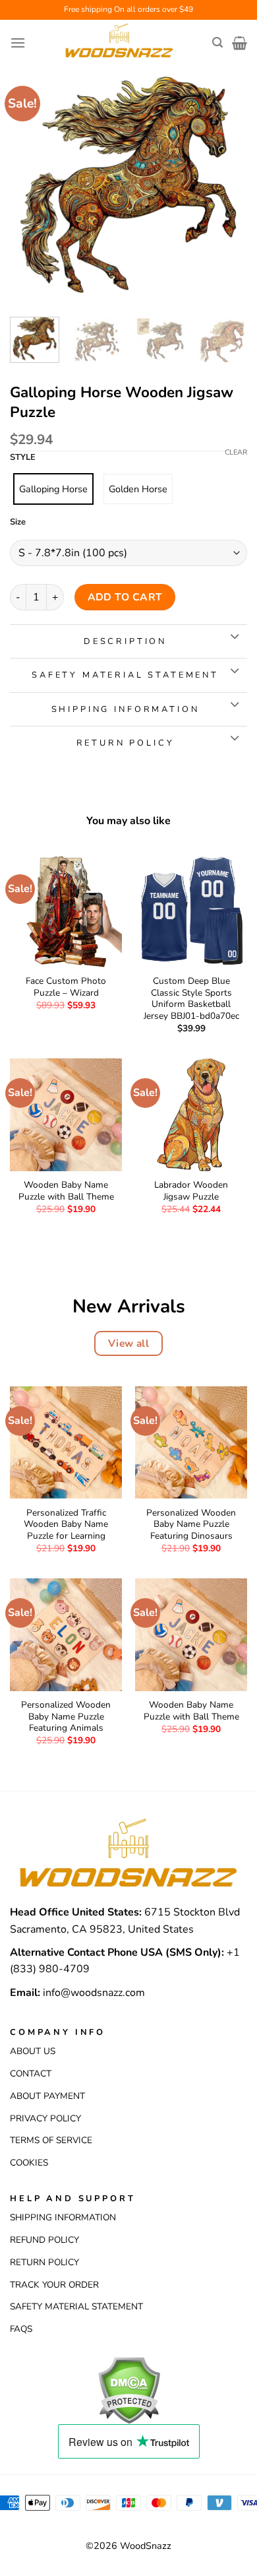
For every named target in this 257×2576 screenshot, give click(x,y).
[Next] (226, 185)
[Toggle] (234, 637)
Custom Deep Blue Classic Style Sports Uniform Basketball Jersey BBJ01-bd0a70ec (191, 999)
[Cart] (240, 43)
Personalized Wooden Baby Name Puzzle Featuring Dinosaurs (191, 1525)
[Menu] (18, 43)
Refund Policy (44, 2240)
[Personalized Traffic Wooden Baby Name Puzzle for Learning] (66, 1442)
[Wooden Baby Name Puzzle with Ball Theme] (66, 1114)
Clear (236, 453)
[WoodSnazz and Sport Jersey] (119, 43)
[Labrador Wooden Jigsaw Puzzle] (191, 1114)
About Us (33, 2051)
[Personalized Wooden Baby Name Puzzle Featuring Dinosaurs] (191, 1442)
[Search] (217, 43)
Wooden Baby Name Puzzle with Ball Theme (66, 1191)
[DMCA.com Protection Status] (129, 2389)
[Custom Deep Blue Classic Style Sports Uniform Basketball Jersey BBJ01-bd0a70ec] (191, 911)
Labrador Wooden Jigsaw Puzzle (191, 1191)
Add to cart (125, 597)
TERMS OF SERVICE (51, 2140)
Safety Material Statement (76, 2306)
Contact (31, 2074)
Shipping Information (63, 2217)
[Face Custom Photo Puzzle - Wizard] (66, 911)
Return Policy (44, 2262)
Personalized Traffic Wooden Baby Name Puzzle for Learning (66, 1525)
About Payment (47, 2096)
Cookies (29, 2163)
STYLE (23, 458)
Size (18, 523)
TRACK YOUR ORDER (54, 2285)
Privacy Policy (45, 2118)
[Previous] (31, 185)
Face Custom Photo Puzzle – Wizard (66, 987)
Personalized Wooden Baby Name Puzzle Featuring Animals (66, 1717)
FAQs (21, 2329)
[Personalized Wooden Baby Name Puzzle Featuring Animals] (66, 1634)
